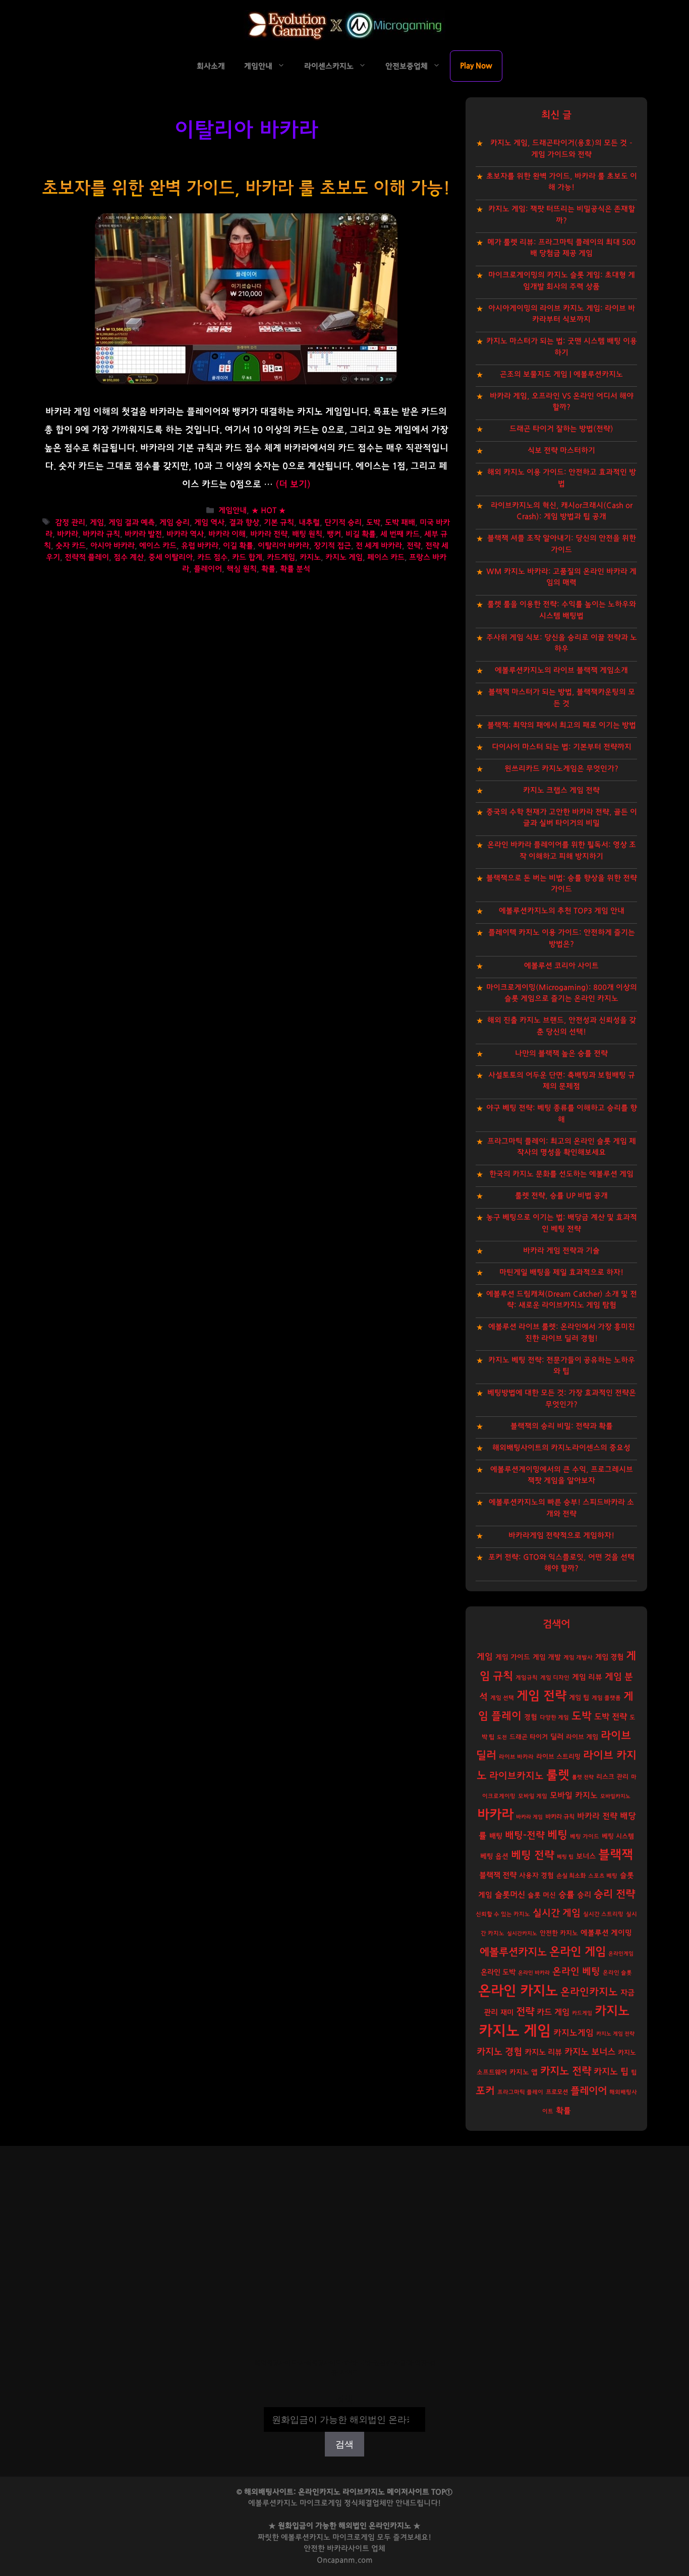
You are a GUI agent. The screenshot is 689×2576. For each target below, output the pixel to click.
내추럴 (309, 523)
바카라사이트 (348, 2549)
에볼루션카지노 (513, 1952)
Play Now (476, 66)
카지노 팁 (611, 2072)
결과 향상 (244, 523)
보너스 (586, 1856)
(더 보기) (293, 485)
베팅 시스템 (618, 1837)
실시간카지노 (522, 1933)
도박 (373, 523)
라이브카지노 (516, 1776)
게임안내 (258, 66)
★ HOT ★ (269, 511)
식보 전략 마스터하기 (561, 451)
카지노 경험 (499, 2052)
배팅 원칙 (307, 534)
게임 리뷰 (587, 1677)
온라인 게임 (578, 1952)
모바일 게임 (533, 1796)
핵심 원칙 (242, 569)
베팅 (557, 1835)
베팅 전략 (533, 1855)
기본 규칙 (279, 523)
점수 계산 (129, 557)
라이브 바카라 (516, 1757)
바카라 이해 (227, 534)
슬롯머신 (510, 1895)
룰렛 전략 (583, 1777)
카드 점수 (212, 557)
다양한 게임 (554, 1718)
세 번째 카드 (400, 534)
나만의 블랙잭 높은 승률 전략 (561, 1054)
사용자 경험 (536, 1876)
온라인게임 (621, 1954)
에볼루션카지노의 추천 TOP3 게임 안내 (562, 911)
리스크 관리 (612, 1777)
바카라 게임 (529, 1817)
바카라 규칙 (101, 534)
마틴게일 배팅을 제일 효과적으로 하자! (561, 1272)
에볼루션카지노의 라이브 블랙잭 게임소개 (561, 670)
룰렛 (558, 1775)
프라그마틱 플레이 (520, 2092)
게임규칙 (527, 1678)
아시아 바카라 (112, 546)
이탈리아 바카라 (283, 546)
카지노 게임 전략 (615, 2034)
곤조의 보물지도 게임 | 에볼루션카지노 (561, 374)
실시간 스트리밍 (603, 1914)
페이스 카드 (386, 557)
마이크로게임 (354, 2537)
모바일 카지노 (574, 1795)
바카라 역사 (185, 534)
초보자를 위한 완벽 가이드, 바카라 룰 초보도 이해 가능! (246, 188)
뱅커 (334, 534)
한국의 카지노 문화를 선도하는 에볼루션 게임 (561, 1174)
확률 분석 (295, 569)
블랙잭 (616, 1855)
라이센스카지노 (329, 66)
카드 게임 (553, 2012)
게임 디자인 (555, 1678)
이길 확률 (238, 546)
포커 (485, 2091)
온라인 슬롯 (617, 1973)
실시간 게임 (557, 1913)
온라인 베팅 (576, 1972)
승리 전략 (614, 1894)
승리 (584, 1895)
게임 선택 (502, 1698)
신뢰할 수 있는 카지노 (503, 1914)
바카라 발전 (143, 534)
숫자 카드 (71, 546)
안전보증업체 (407, 66)
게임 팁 (579, 1698)
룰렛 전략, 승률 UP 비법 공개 (561, 1196)
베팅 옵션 (494, 1856)
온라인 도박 (498, 1972)
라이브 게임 (582, 1737)
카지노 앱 (524, 2072)
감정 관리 (70, 523)
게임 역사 (209, 523)
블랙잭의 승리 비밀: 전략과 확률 (562, 1426)
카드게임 (281, 557)
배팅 (496, 1836)
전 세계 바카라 (379, 546)
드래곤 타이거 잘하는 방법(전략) (561, 429)
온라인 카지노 (518, 1991)
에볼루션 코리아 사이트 (561, 966)
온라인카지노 (589, 1992)
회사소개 (211, 66)
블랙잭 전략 (498, 1875)
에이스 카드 (158, 546)
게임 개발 (547, 1657)
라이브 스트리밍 (558, 1757)
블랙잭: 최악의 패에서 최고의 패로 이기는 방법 (562, 725)
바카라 (68, 534)
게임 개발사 (578, 1658)
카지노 (310, 557)
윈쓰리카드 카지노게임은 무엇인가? (561, 769)
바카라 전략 (269, 534)
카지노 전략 (566, 2071)
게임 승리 (175, 523)
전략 (414, 546)
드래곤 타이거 (529, 1737)
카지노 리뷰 (543, 2052)
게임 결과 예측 (132, 523)
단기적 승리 (343, 523)
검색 (344, 2400)
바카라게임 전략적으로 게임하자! (561, 1536)
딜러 (557, 1737)
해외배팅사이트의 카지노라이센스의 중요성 (561, 1448)
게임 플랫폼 (606, 1698)
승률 (566, 1895)
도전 (502, 1737)
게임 (97, 523)
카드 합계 (247, 557)
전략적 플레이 (87, 557)
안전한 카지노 (559, 1933)
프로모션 (557, 2092)
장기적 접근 (332, 546)
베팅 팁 (565, 1857)
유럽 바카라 (200, 546)
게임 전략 (541, 1696)
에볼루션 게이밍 (606, 1933)
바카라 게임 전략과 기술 (561, 1251)
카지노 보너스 (590, 2052)
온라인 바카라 (534, 1973)
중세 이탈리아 (170, 557)
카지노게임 (573, 2033)
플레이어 (208, 569)
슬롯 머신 (542, 1895)
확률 (268, 569)
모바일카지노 (615, 1796)
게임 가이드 (513, 1657)
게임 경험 (609, 1657)
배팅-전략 (525, 1836)
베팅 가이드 (585, 1837)
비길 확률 (361, 534)
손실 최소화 (571, 1876)
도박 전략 (611, 1717)
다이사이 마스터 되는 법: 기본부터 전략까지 (562, 747)
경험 (531, 1717)
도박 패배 (400, 523)
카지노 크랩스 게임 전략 (561, 790)
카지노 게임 (344, 557)
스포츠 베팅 (603, 1876)
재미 (507, 2013)
